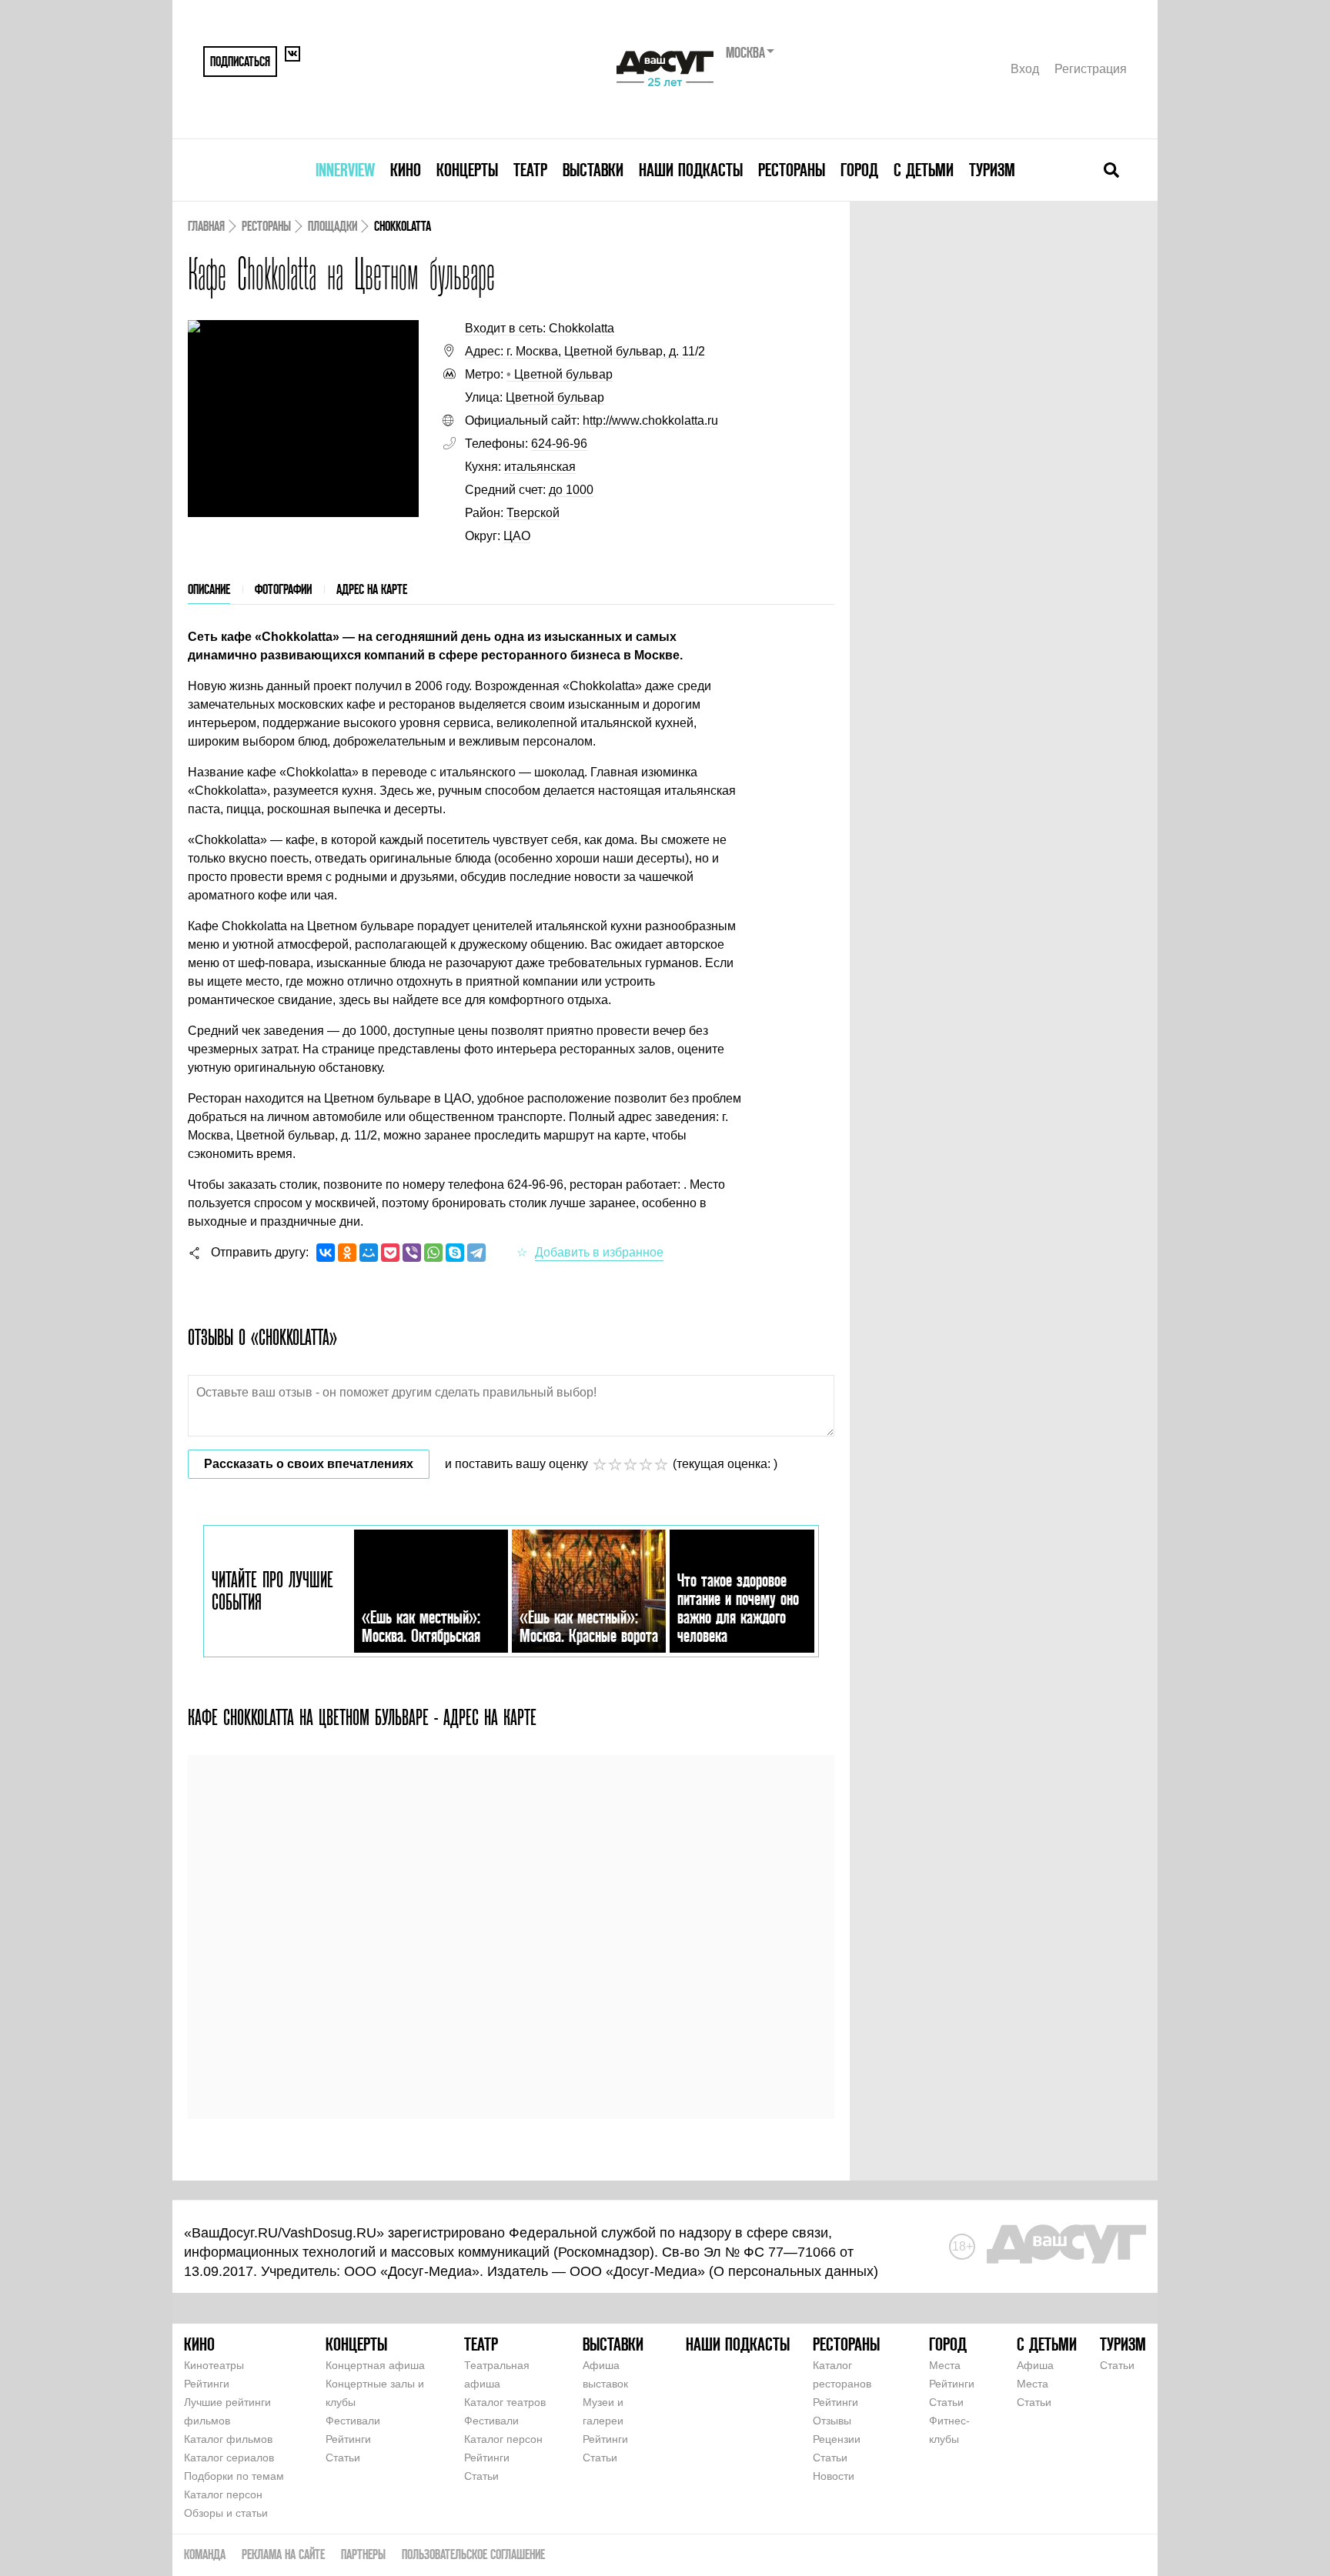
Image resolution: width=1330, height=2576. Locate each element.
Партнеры (363, 2554)
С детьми (924, 170)
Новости (834, 2476)
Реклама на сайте (283, 2554)
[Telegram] (476, 1253)
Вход (1025, 69)
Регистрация (1091, 69)
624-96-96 (559, 444)
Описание (209, 589)
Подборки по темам (234, 2476)
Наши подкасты (691, 170)
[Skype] (455, 1253)
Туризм (992, 170)
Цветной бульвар (560, 374)
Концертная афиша (375, 2365)
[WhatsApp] (433, 1253)
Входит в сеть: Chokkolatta (540, 328)
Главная (206, 226)
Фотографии (283, 589)
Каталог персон (223, 2494)
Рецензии (837, 2439)
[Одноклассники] (347, 1253)
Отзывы (832, 2421)
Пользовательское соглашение (473, 2554)
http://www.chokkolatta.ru (650, 420)
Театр (530, 170)
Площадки (332, 226)
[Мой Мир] (369, 1253)
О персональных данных (794, 2271)
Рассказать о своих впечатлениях (309, 1464)
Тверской (533, 513)
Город (859, 170)
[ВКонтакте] (326, 1253)
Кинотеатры (214, 2365)
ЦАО (517, 536)
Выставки (593, 170)
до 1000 (571, 490)
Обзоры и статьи (226, 2513)
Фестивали (353, 2421)
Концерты (467, 170)
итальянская (540, 467)
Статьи (343, 2458)
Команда (205, 2554)
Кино (406, 170)
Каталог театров (505, 2402)
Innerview (345, 170)
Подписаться (240, 61)
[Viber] (412, 1253)
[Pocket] (390, 1253)
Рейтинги (207, 2384)
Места (945, 2365)
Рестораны (792, 170)
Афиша (1035, 2365)
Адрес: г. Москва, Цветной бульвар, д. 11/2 (585, 351)
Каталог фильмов (228, 2439)
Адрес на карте (372, 589)
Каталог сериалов (229, 2458)
